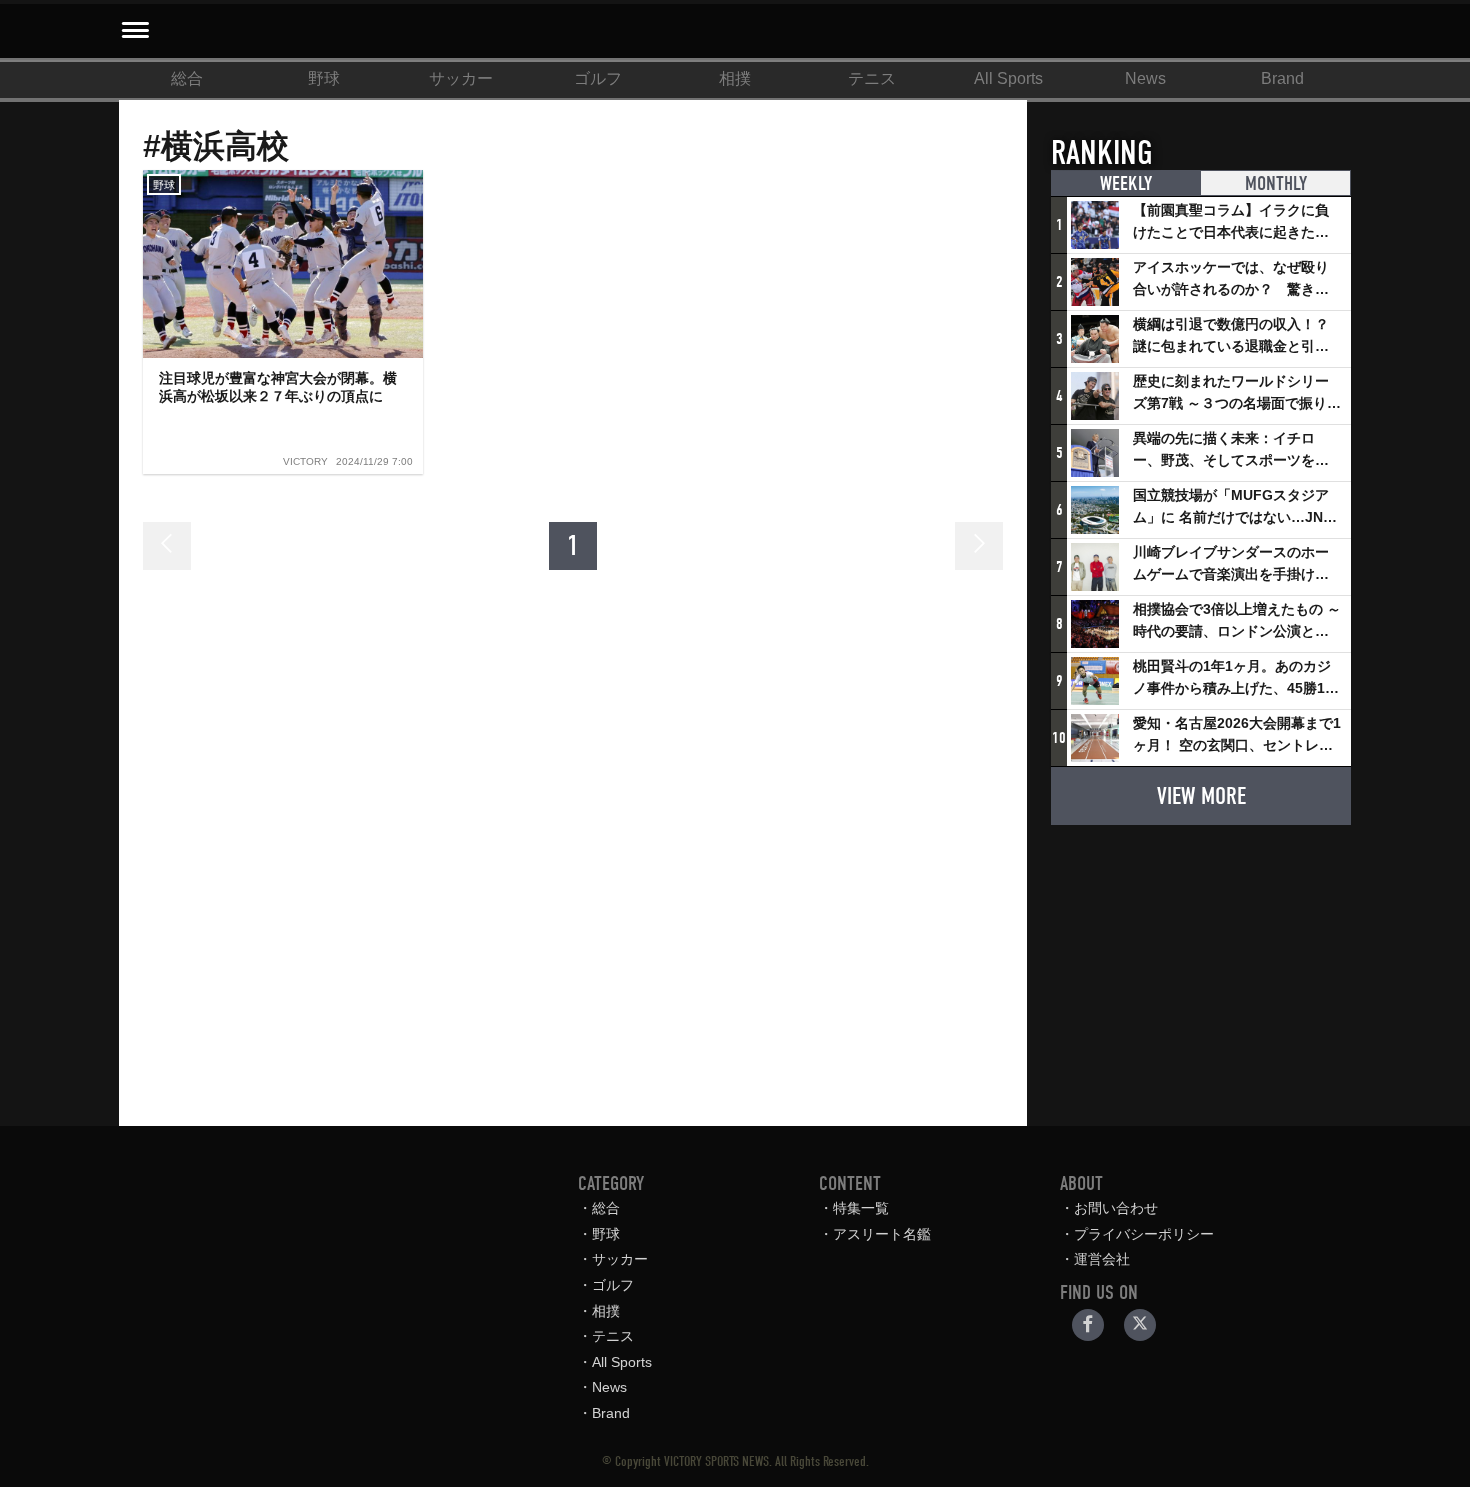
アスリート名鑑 (882, 1234)
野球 (324, 78)
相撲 (735, 78)
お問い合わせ (1116, 1208)
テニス (872, 78)
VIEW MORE (1201, 796)
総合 (187, 78)
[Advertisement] (1201, 966)
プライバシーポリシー (1144, 1234)
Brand (1282, 78)
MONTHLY (1276, 183)
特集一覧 (861, 1208)
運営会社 (1102, 1259)
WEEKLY (1126, 183)
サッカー (461, 78)
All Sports (1008, 78)
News (1145, 78)
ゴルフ (598, 78)
